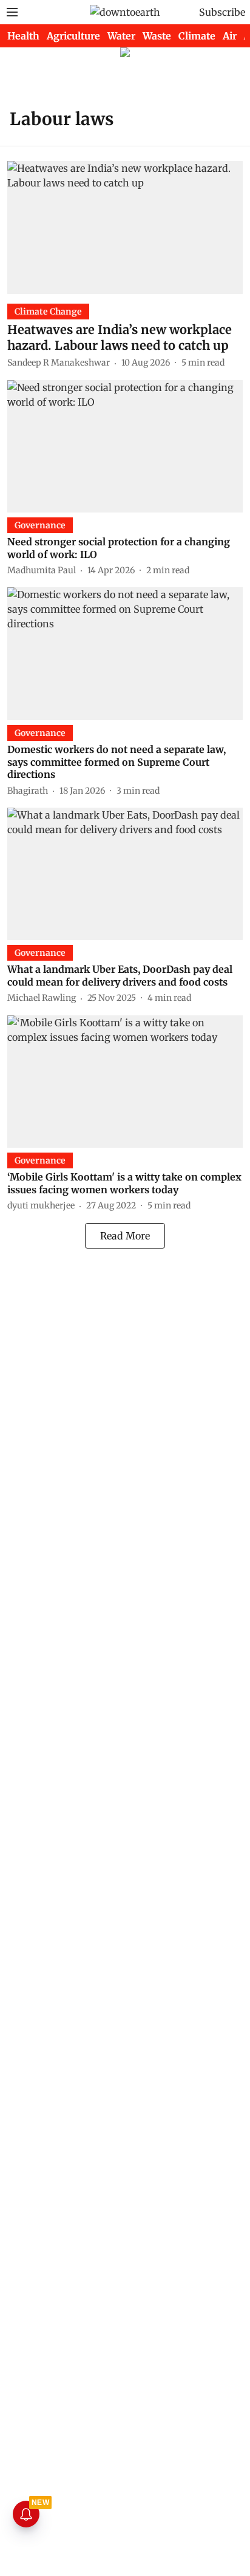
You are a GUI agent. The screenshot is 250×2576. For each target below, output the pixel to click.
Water (121, 36)
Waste (157, 36)
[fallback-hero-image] (125, 227)
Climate (197, 36)
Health (23, 36)
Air (230, 36)
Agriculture (73, 36)
